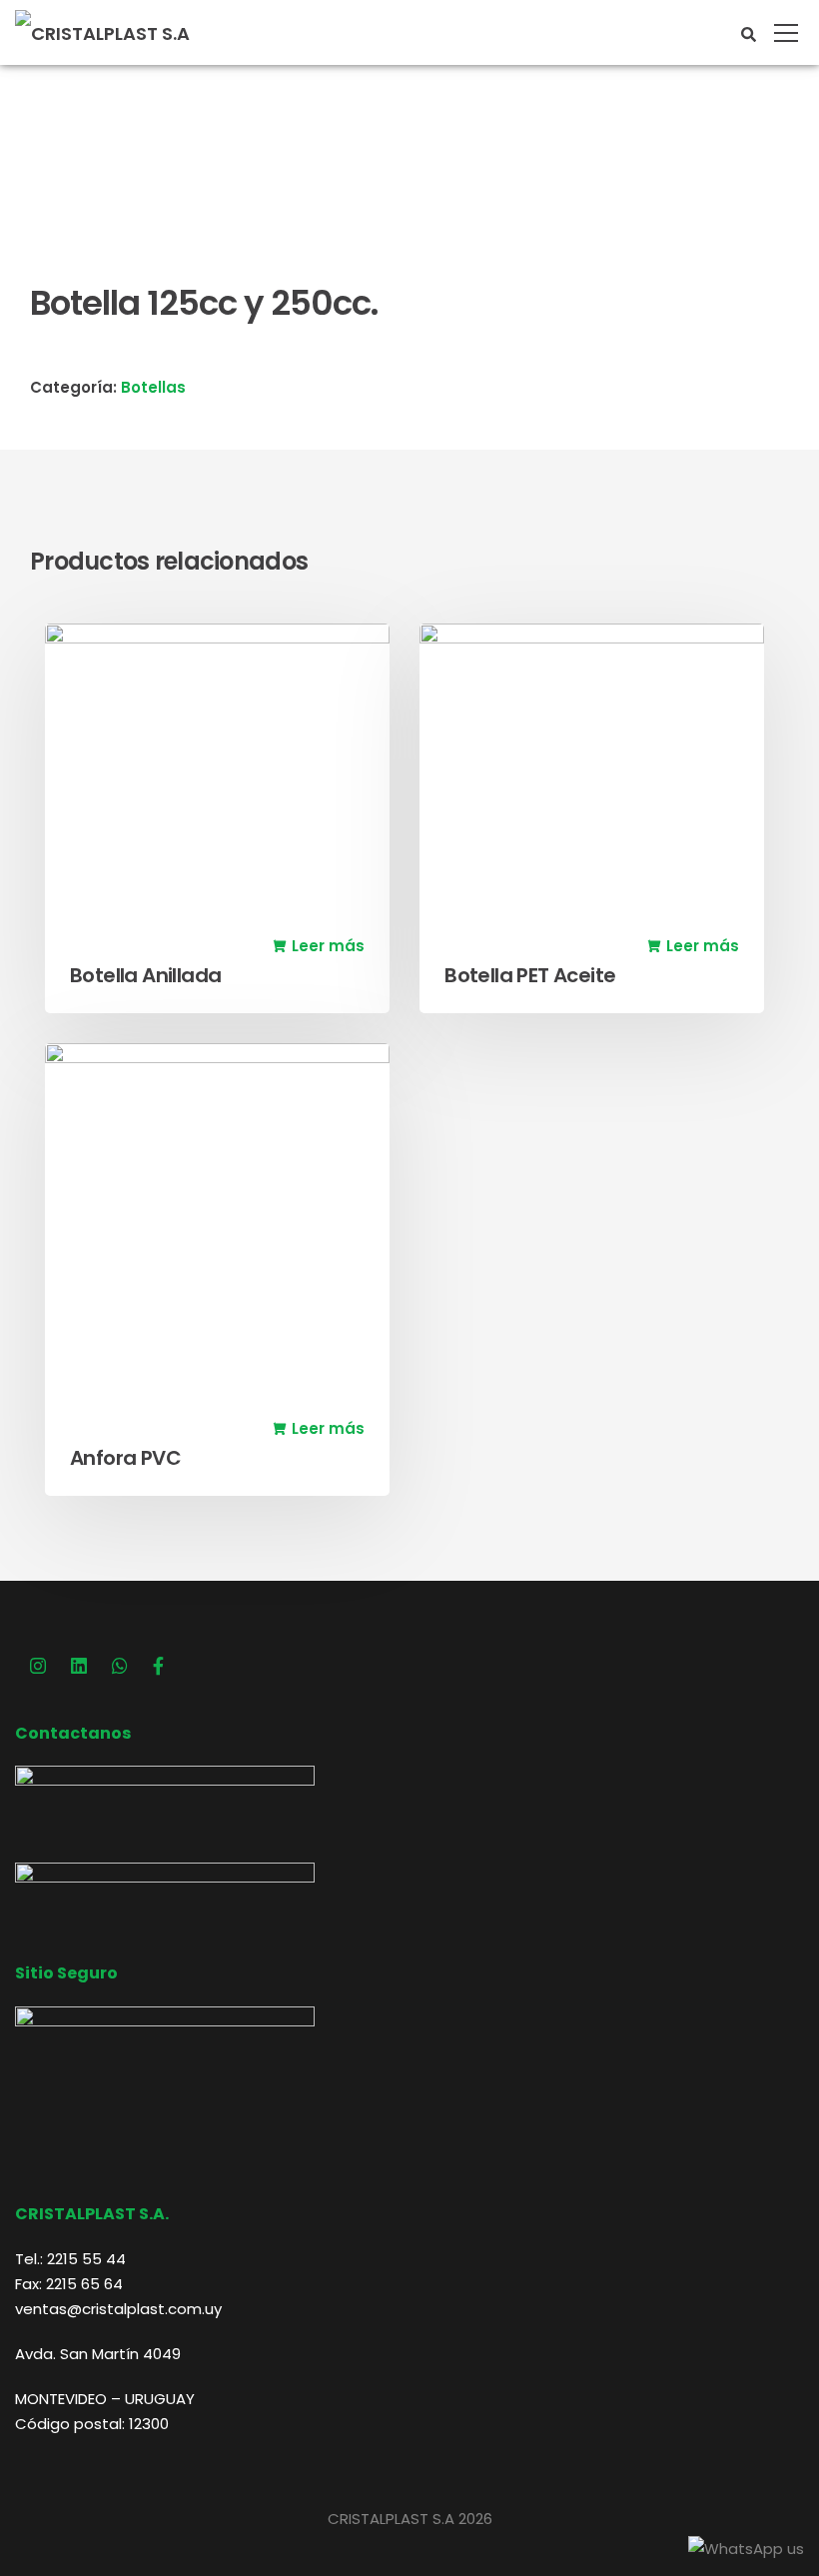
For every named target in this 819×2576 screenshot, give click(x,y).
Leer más (328, 946)
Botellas (153, 387)
